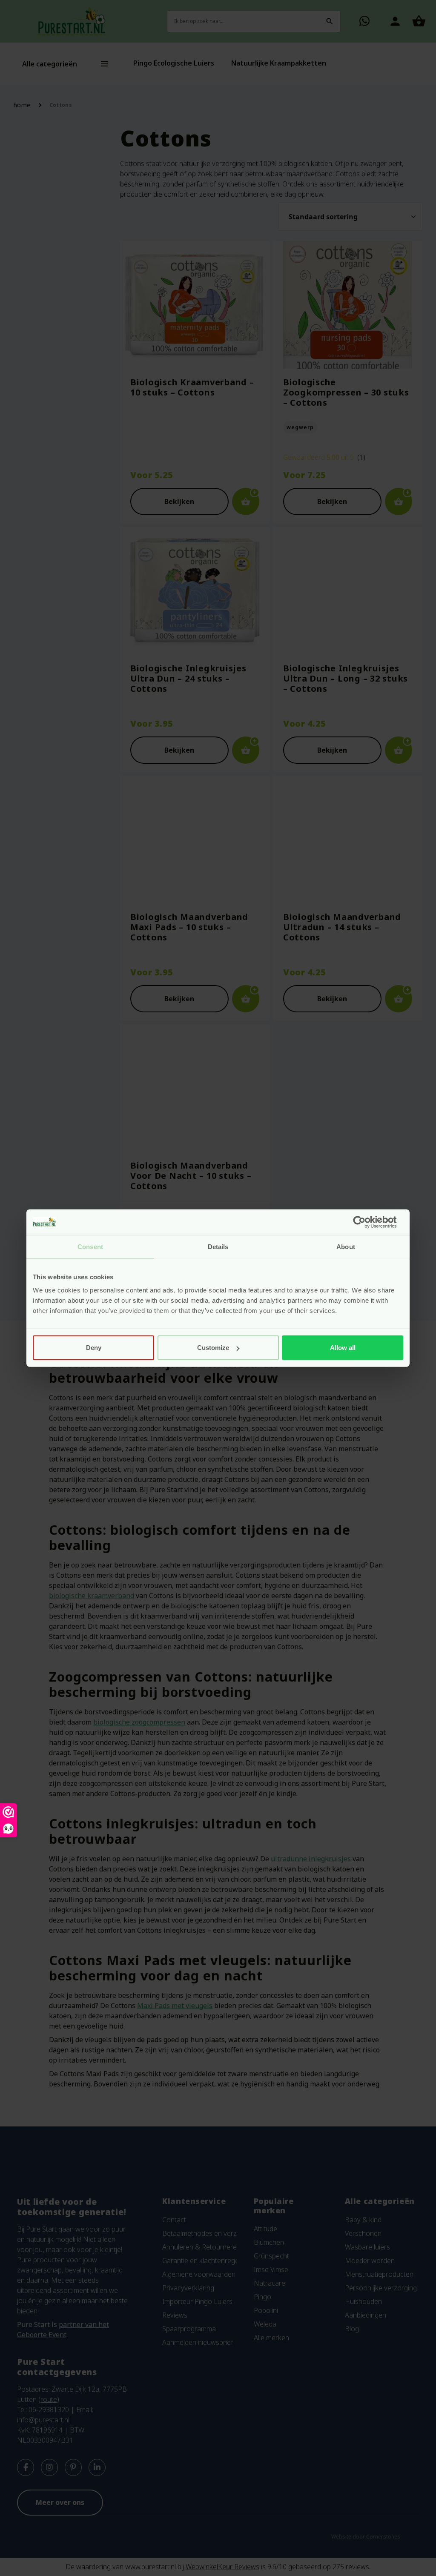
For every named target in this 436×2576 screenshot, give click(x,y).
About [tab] (346, 1246)
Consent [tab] (90, 1246)
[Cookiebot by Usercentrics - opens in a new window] (366, 1222)
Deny (94, 1348)
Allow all (343, 1348)
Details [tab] (218, 1246)
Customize (213, 1348)
